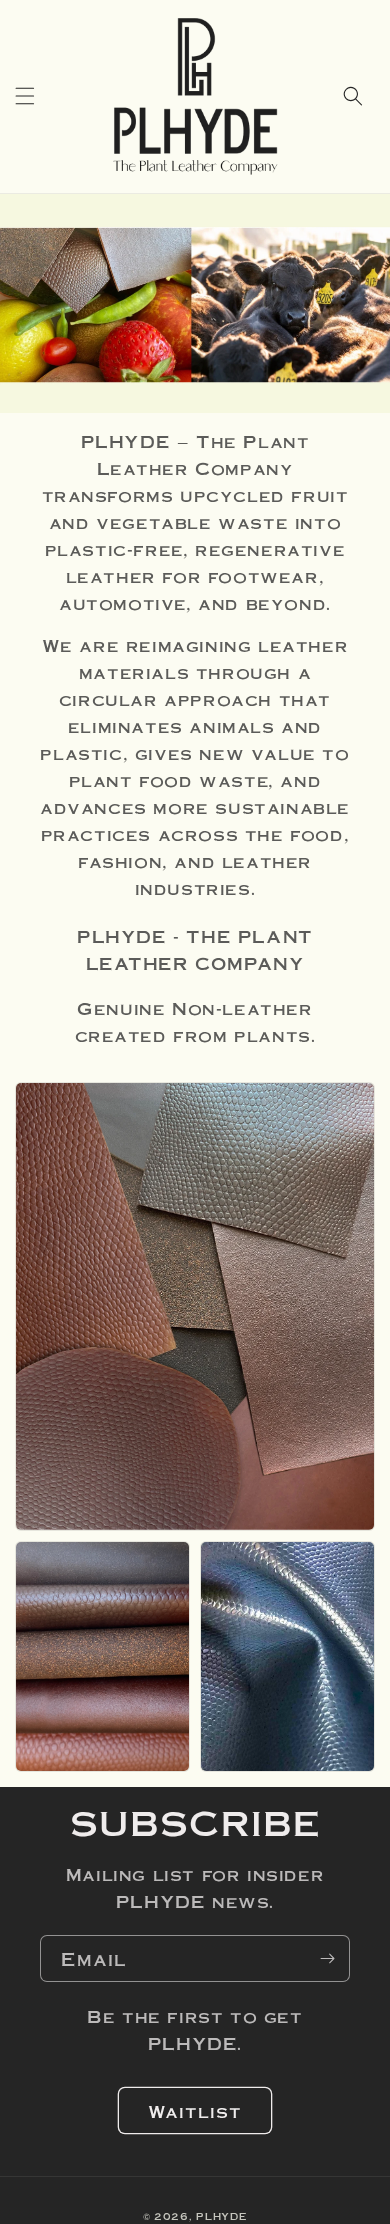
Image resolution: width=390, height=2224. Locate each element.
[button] (25, 96)
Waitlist (195, 2111)
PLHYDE (221, 2216)
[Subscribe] (327, 1958)
